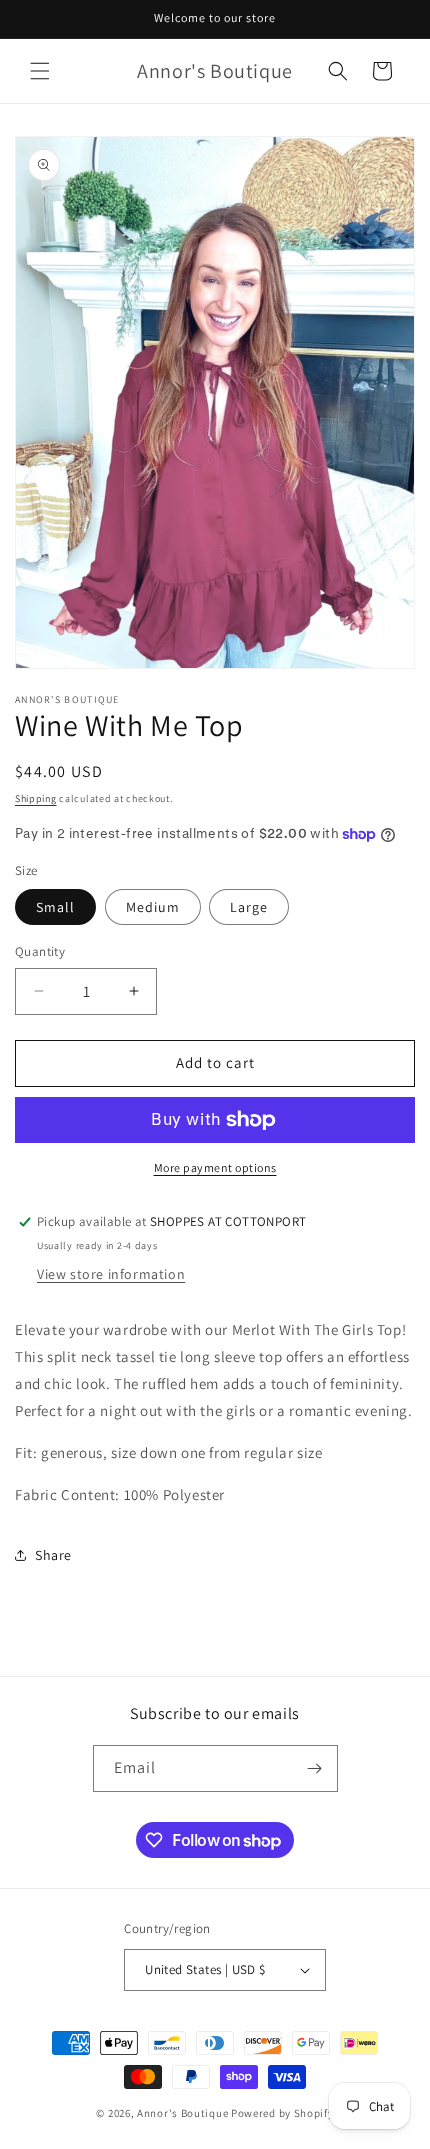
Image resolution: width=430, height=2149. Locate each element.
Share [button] (53, 1555)
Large (249, 907)
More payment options (215, 1167)
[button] (40, 71)
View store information (111, 1274)
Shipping (36, 798)
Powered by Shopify (282, 2113)
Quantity (40, 951)
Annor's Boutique (182, 2113)
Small (55, 907)
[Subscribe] (315, 1768)
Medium (153, 907)
